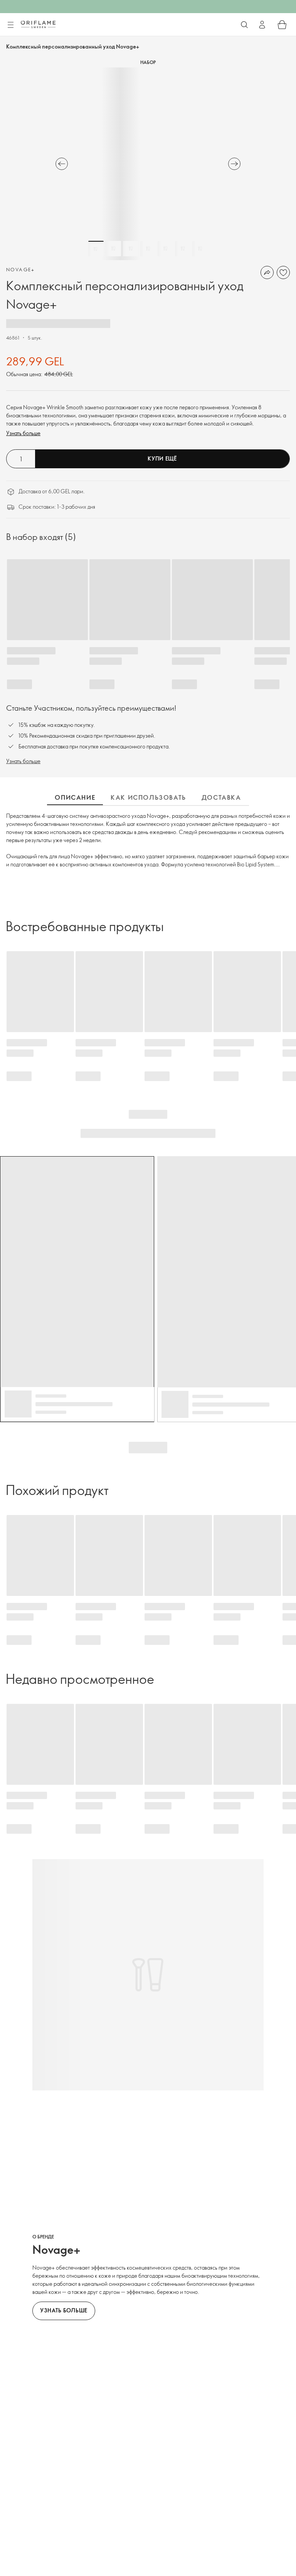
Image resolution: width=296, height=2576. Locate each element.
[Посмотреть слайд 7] (200, 249)
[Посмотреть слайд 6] (183, 249)
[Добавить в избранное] (283, 272)
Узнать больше (23, 433)
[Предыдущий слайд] (62, 164)
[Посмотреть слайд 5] (165, 249)
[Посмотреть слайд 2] (113, 249)
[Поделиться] (267, 272)
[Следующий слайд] (234, 164)
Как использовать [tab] (148, 797)
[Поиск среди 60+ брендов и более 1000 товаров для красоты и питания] (244, 25)
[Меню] (10, 25)
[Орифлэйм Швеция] (38, 24)
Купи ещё (162, 458)
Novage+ (21, 269)
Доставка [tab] (221, 797)
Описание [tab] (75, 797)
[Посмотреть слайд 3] (131, 249)
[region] (148, 164)
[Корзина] (282, 25)
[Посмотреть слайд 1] (96, 249)
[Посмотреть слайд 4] (148, 249)
